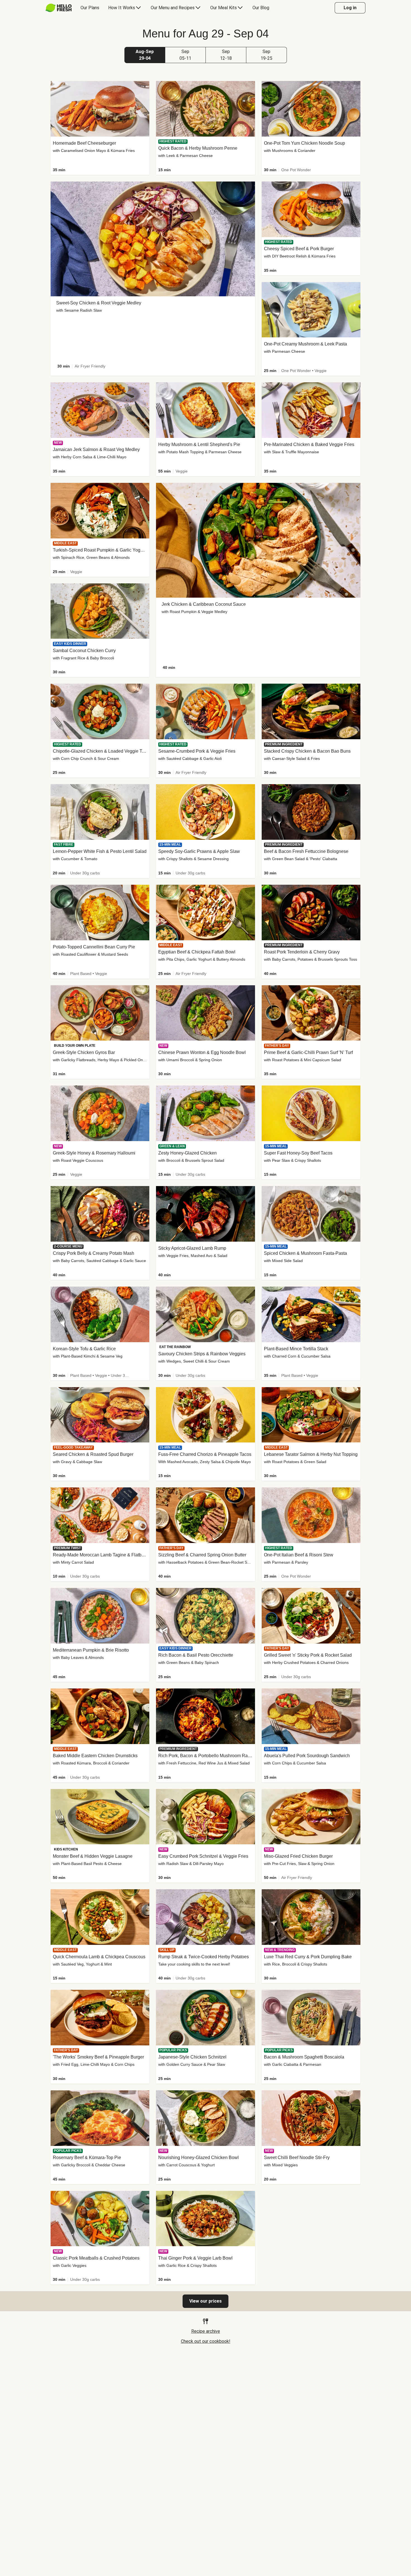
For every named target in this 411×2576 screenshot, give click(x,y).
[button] (145, 55)
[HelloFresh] (59, 8)
